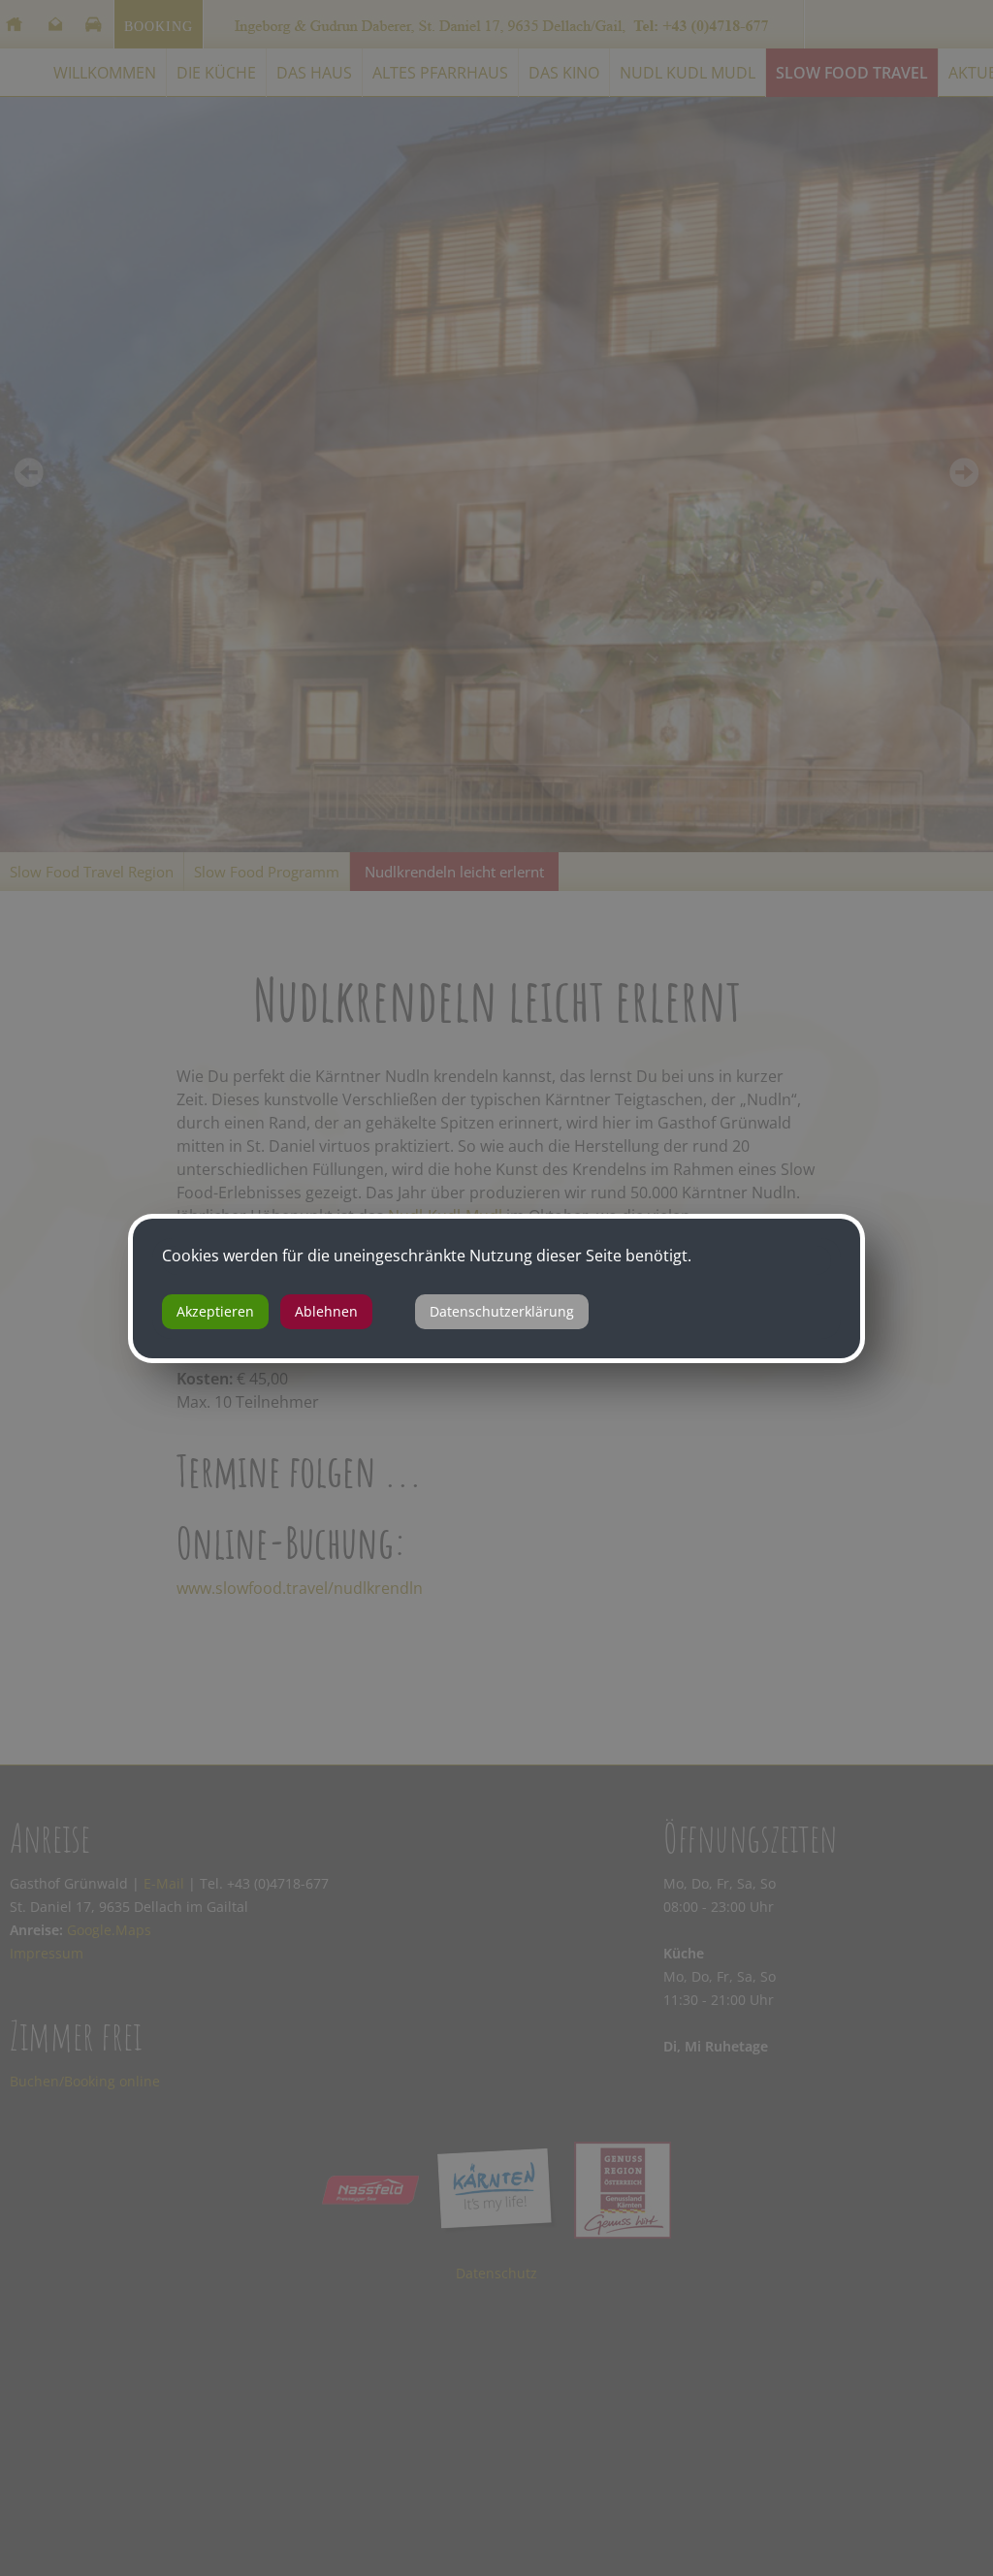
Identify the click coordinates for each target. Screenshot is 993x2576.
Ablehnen (326, 1311)
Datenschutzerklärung (502, 1311)
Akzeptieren (215, 1311)
